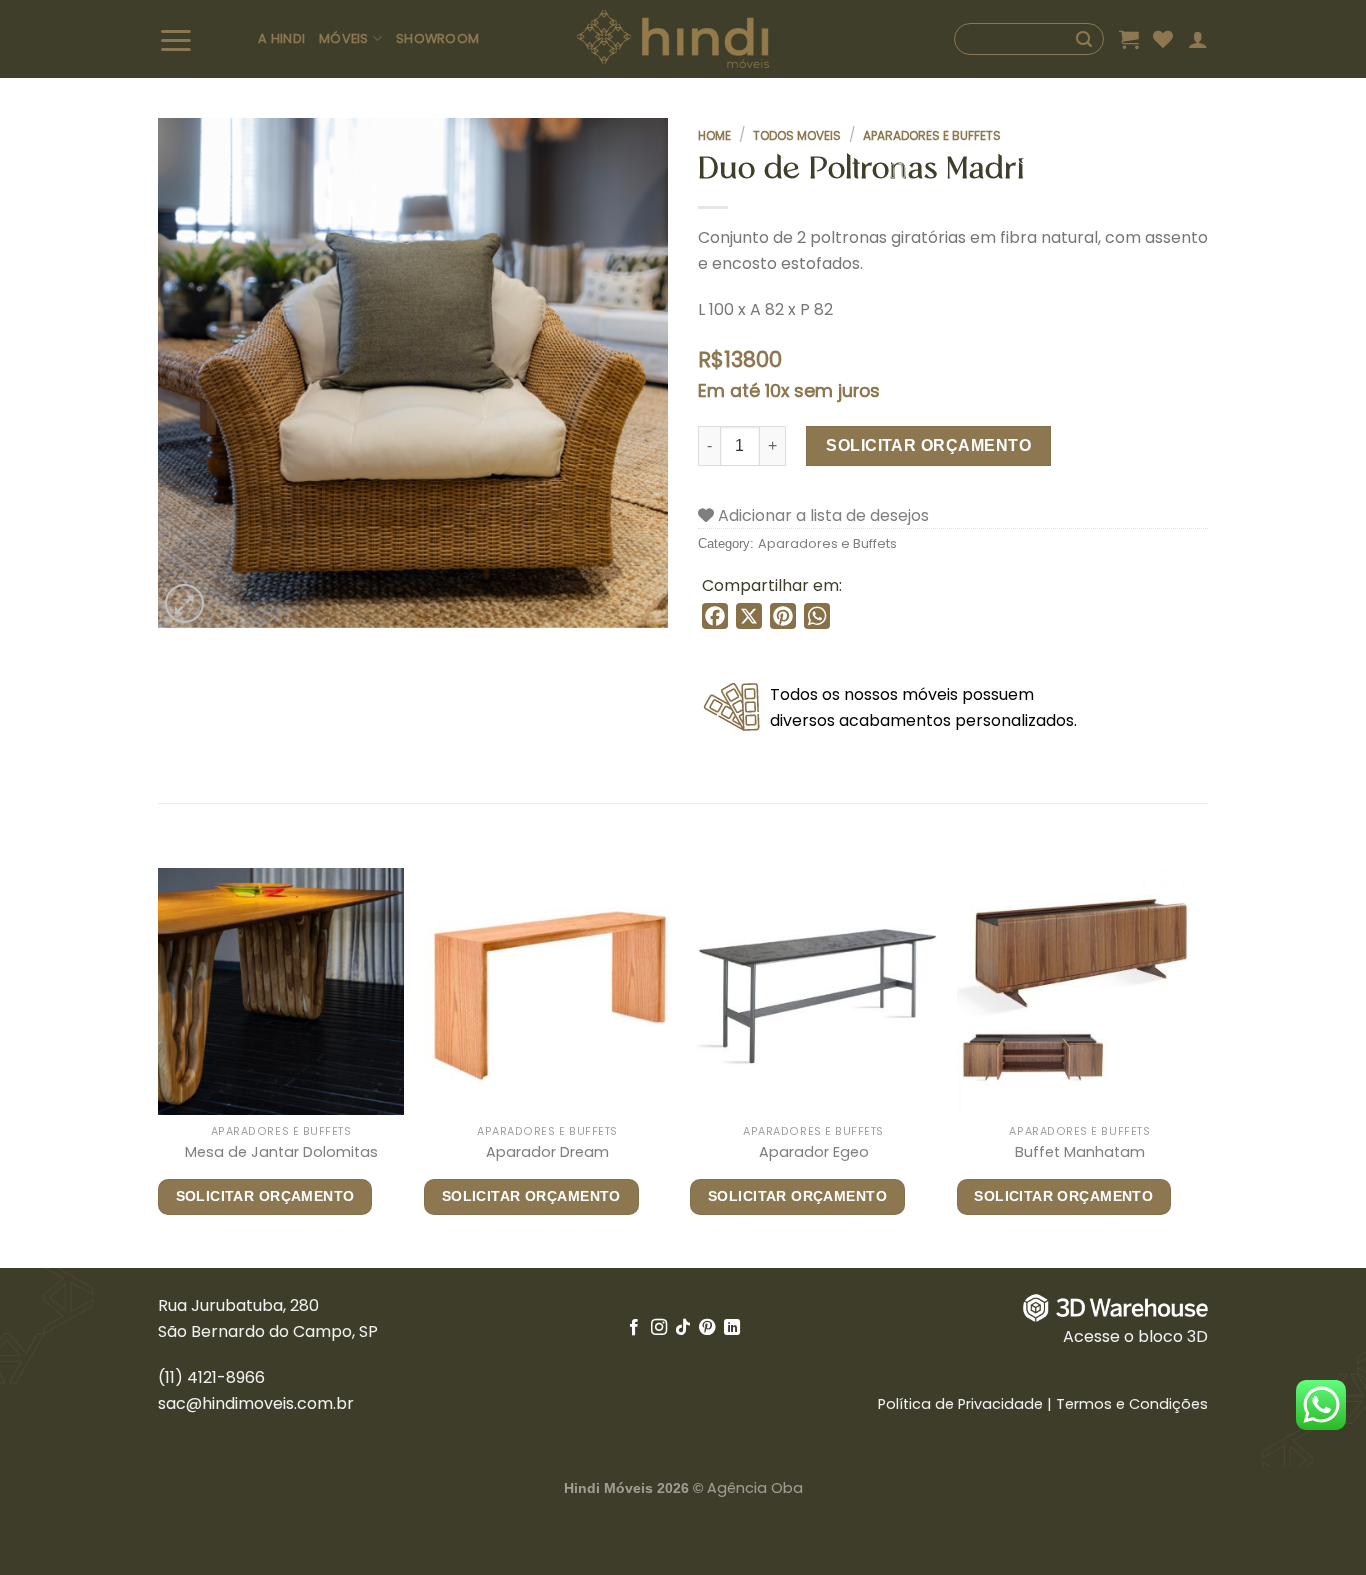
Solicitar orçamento (928, 445)
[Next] (1202, 1066)
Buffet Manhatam (1080, 1152)
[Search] (1029, 39)
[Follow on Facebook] (634, 1328)
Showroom (437, 38)
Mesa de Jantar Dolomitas (281, 1152)
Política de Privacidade (960, 1404)
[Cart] (1129, 39)
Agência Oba (755, 1488)
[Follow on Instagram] (658, 1328)
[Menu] (201, 39)
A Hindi (281, 38)
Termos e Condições (1132, 1404)
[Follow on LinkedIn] (732, 1328)
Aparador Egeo (814, 1152)
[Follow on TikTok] (683, 1328)
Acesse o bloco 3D (1135, 1336)
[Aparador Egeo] (813, 991)
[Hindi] (673, 39)
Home (714, 135)
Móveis (344, 38)
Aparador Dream (547, 1152)
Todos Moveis (797, 135)
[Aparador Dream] (547, 991)
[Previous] (159, 1066)
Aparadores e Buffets (932, 135)
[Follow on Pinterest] (707, 1328)
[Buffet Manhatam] (1080, 991)
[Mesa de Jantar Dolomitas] (281, 991)
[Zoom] (184, 603)
